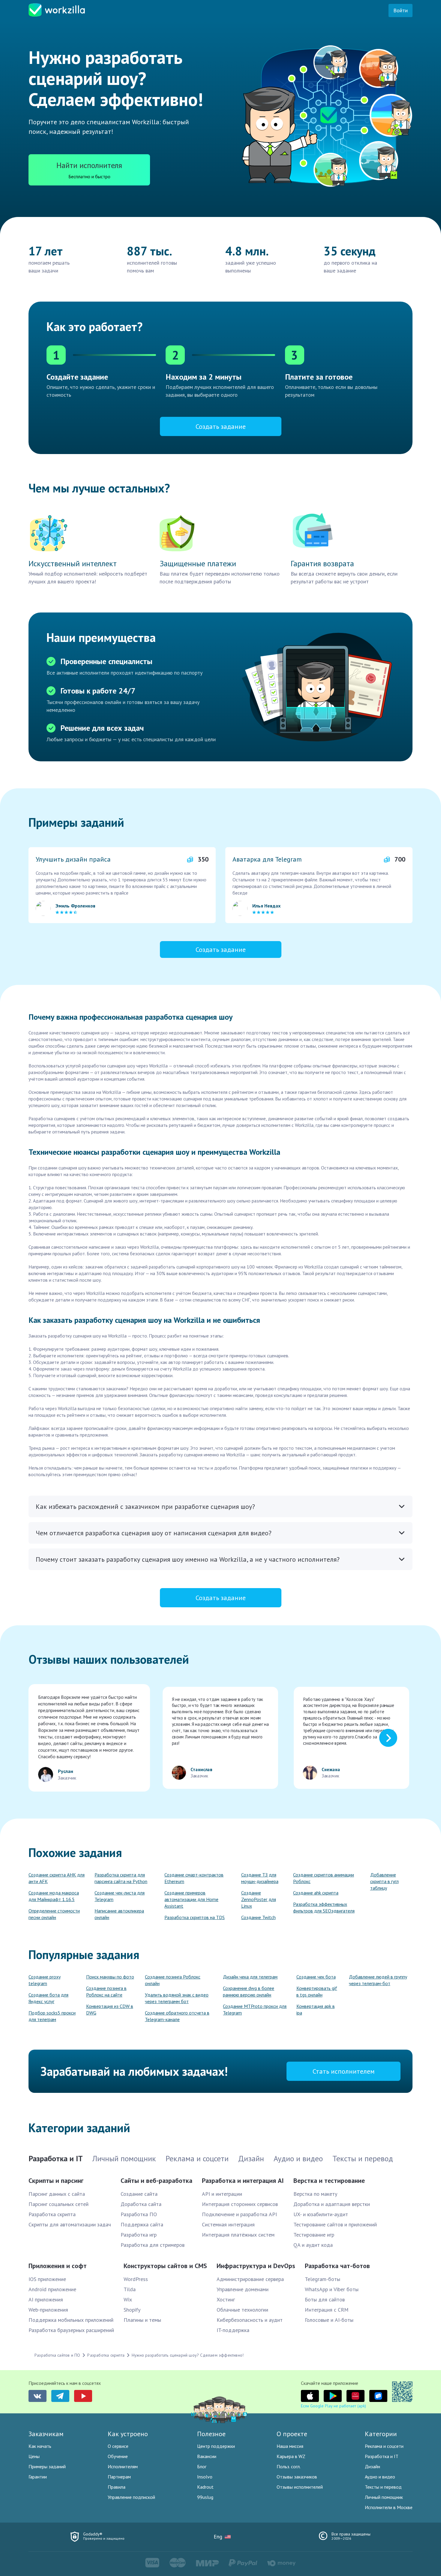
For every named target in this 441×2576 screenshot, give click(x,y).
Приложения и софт (58, 2266)
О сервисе (118, 2446)
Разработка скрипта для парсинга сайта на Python (121, 1878)
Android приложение (52, 2289)
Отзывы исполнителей (300, 2487)
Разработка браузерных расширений (71, 2330)
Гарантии (38, 2477)
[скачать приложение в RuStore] (378, 2396)
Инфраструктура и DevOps (256, 2266)
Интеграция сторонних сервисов (240, 2204)
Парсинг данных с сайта (57, 2194)
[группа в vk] (37, 2396)
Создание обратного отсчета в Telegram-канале (177, 2016)
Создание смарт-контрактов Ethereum (194, 1878)
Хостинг (226, 2299)
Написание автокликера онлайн (119, 1914)
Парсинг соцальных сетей (58, 2204)
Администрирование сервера (250, 2279)
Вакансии (207, 2456)
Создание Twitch (258, 1917)
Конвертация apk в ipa (316, 2009)
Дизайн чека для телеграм (250, 1977)
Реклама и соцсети (384, 2446)
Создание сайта (139, 2194)
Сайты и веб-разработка (156, 2180)
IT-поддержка (233, 2330)
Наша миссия (290, 2446)
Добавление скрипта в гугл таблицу (384, 1881)
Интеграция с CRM (327, 2310)
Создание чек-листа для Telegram (120, 1896)
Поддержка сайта (142, 2224)
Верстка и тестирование (329, 2180)
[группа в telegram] (60, 2396)
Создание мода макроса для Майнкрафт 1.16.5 (54, 1896)
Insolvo (205, 2477)
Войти (400, 10)
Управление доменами (243, 2289)
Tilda (130, 2289)
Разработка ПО (139, 2214)
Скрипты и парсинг (56, 2180)
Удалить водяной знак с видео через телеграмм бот (177, 1998)
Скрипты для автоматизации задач (70, 2224)
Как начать (40, 2446)
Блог (202, 2466)
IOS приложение (47, 2279)
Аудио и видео (380, 2477)
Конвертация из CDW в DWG (110, 2009)
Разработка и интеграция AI (243, 2180)
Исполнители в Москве (389, 2507)
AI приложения (46, 2299)
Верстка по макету (315, 2194)
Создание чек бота (316, 1977)
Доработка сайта (141, 2204)
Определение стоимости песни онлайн (54, 1914)
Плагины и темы (142, 2320)
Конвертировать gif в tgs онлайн (317, 1991)
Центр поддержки (216, 2446)
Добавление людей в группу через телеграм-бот (378, 1980)
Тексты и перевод (383, 2487)
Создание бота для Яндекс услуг (48, 1998)
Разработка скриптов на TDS (195, 1917)
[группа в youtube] (83, 2396)
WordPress (136, 2279)
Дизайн (372, 2466)
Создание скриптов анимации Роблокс (324, 1878)
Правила (117, 2487)
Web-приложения (48, 2310)
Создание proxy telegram (45, 1980)
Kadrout (205, 2487)
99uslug (205, 2497)
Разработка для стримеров (153, 2245)
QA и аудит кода (313, 2245)
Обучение (118, 2456)
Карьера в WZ (291, 2456)
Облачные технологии (242, 2310)
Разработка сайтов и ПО (57, 2355)
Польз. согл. (289, 2466)
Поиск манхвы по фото (110, 1977)
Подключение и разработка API (239, 2214)
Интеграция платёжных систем (238, 2235)
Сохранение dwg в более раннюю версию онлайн (249, 1991)
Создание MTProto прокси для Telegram (255, 2009)
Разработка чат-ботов (337, 2266)
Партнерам (119, 2477)
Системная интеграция (228, 2224)
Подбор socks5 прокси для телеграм (52, 2016)
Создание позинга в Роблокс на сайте (106, 1991)
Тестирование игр (314, 2235)
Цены (34, 2456)
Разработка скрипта (52, 2214)
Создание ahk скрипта (316, 1893)
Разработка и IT (382, 2456)
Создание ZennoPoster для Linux (259, 1899)
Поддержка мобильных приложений (71, 2320)
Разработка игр (139, 2235)
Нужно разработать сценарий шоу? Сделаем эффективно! (188, 2355)
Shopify (132, 2310)
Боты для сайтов (325, 2299)
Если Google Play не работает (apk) (333, 2406)
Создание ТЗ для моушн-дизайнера (260, 1878)
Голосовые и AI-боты (329, 2320)
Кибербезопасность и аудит (250, 2320)
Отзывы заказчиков (297, 2477)
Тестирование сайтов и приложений (335, 2224)
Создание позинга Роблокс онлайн (173, 1980)
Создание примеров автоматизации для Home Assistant (191, 1899)
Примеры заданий (47, 2466)
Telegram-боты (322, 2279)
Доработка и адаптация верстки (332, 2204)
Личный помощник (384, 2497)
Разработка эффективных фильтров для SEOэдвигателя (324, 1907)
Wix (128, 2299)
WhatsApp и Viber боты (332, 2289)
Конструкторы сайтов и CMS (165, 2266)
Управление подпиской (131, 2497)
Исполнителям (123, 2466)
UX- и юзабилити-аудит (321, 2214)
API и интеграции (222, 2194)
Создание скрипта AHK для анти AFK (57, 1878)
